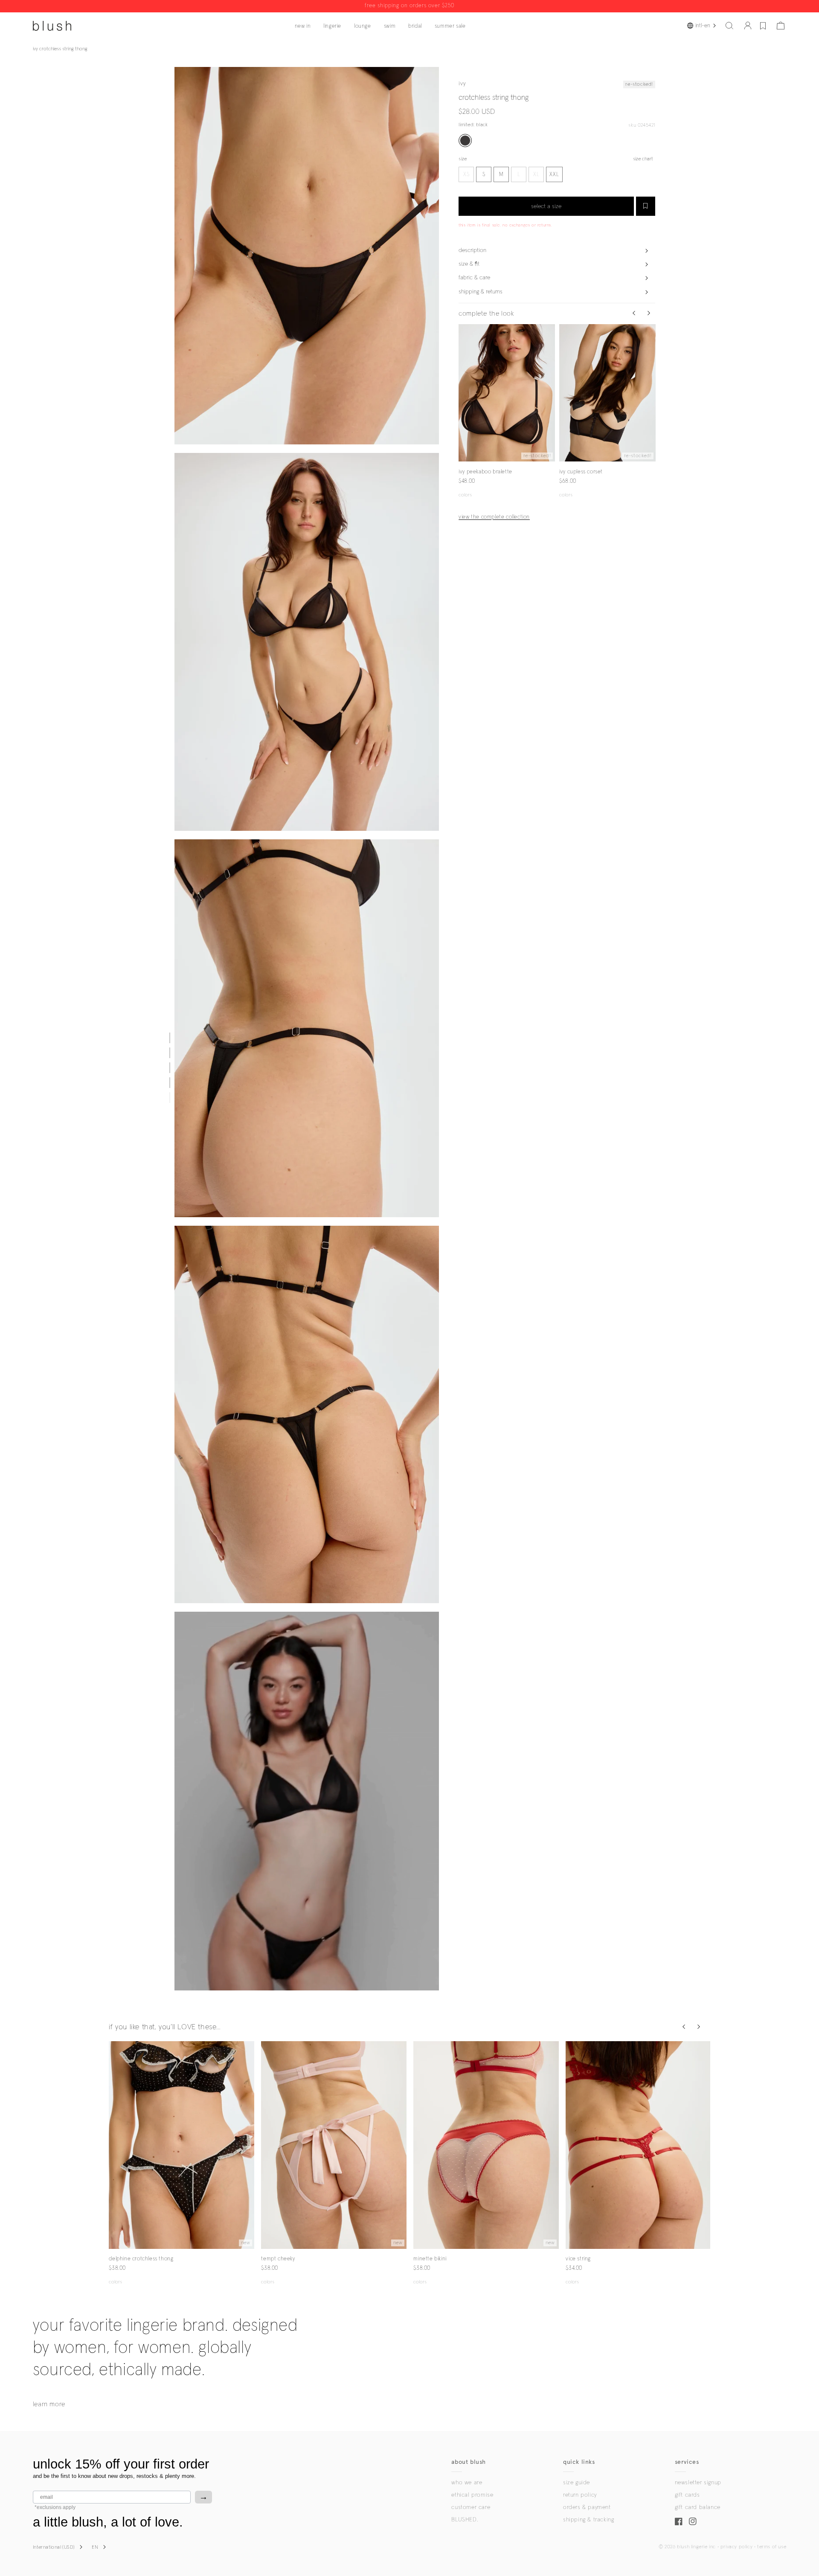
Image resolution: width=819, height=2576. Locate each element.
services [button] (687, 2462)
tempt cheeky (278, 2259)
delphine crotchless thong (141, 2259)
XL (536, 175)
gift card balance (698, 2507)
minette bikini (430, 2259)
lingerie (332, 26)
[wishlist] (763, 26)
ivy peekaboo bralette (485, 471)
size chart (643, 159)
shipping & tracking (588, 2520)
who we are (467, 2483)
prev (464, 393)
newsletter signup (698, 2483)
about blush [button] (469, 2462)
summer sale (450, 26)
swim (390, 26)
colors (465, 495)
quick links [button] (579, 2462)
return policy (580, 2495)
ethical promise (472, 2495)
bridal (415, 26)
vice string (578, 2259)
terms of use (772, 2547)
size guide (576, 2483)
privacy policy (736, 2547)
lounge (363, 26)
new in (303, 26)
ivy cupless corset (581, 471)
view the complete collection (494, 517)
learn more (49, 2404)
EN (95, 2547)
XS (466, 175)
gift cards (687, 2495)
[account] (748, 26)
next (550, 393)
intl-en (703, 26)
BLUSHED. (465, 2520)
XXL (554, 175)
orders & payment (587, 2507)
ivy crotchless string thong (60, 49)
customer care (471, 2507)
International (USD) (54, 2547)
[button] (729, 26)
